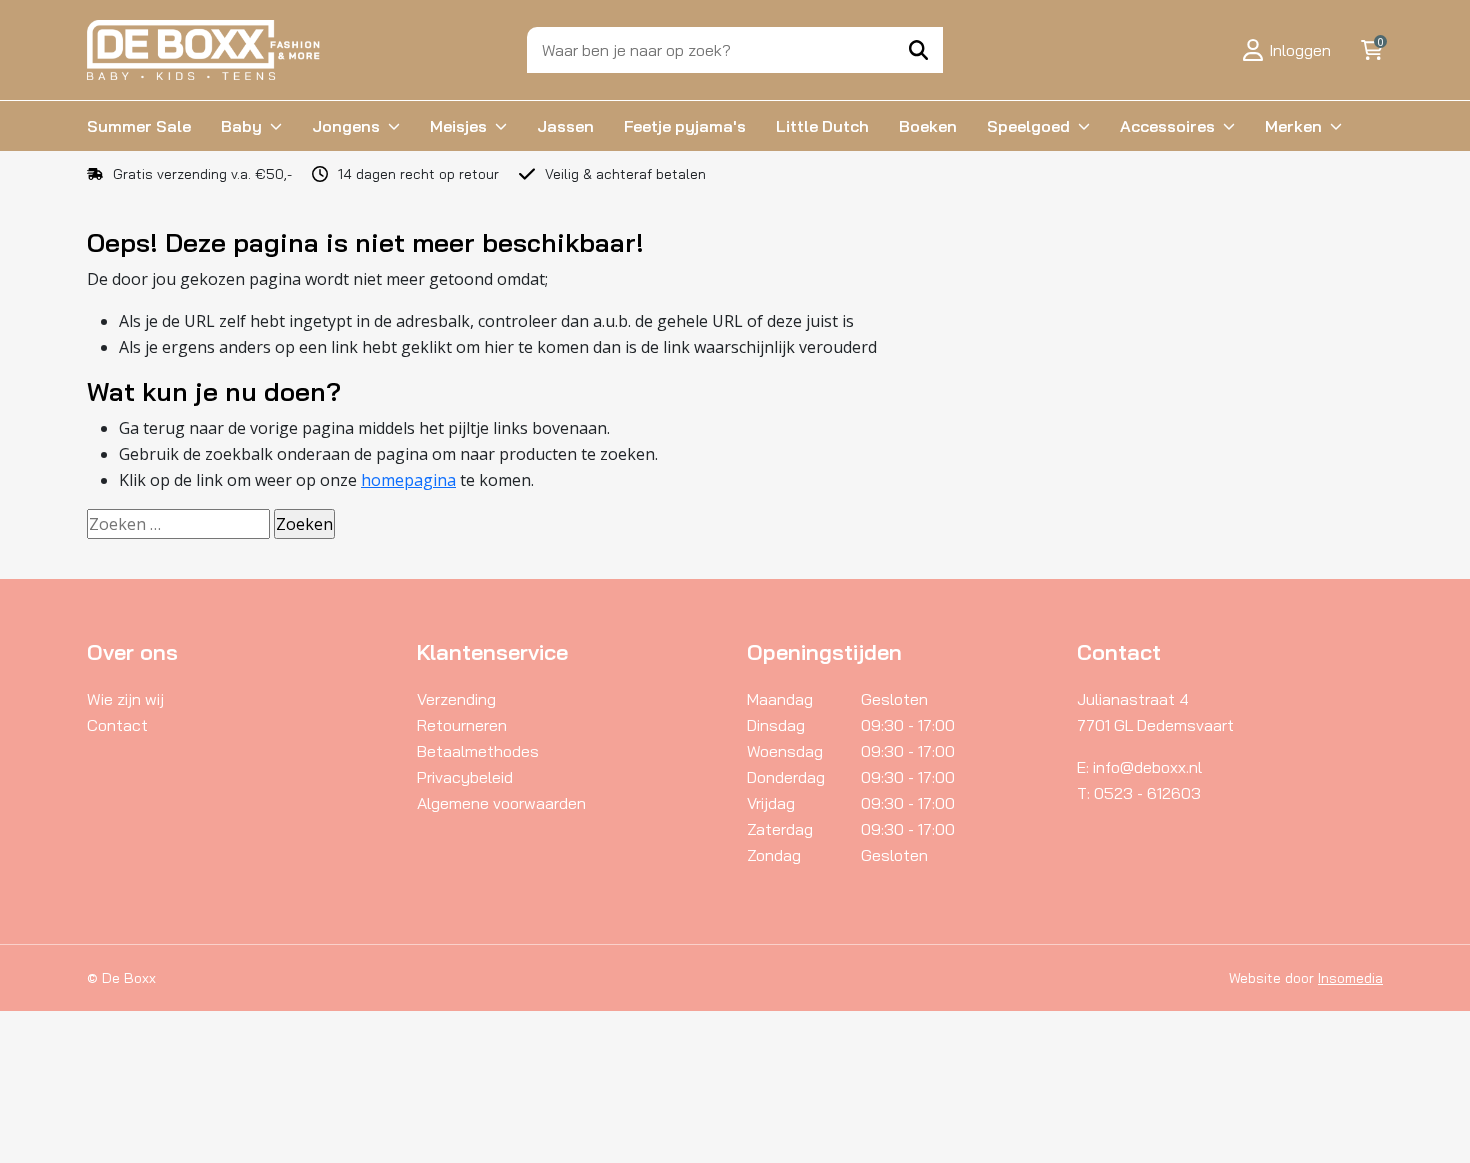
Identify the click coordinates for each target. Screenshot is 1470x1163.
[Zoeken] (918, 50)
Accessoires (1167, 126)
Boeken (928, 126)
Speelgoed (1028, 126)
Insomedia (1350, 978)
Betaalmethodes (478, 751)
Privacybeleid (465, 777)
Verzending (456, 699)
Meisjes (458, 126)
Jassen (565, 126)
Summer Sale (139, 126)
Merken (1293, 126)
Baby (241, 126)
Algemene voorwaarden (501, 803)
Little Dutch (822, 126)
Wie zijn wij (125, 699)
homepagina (408, 480)
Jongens (346, 126)
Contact (117, 725)
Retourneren (462, 725)
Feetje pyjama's (685, 126)
